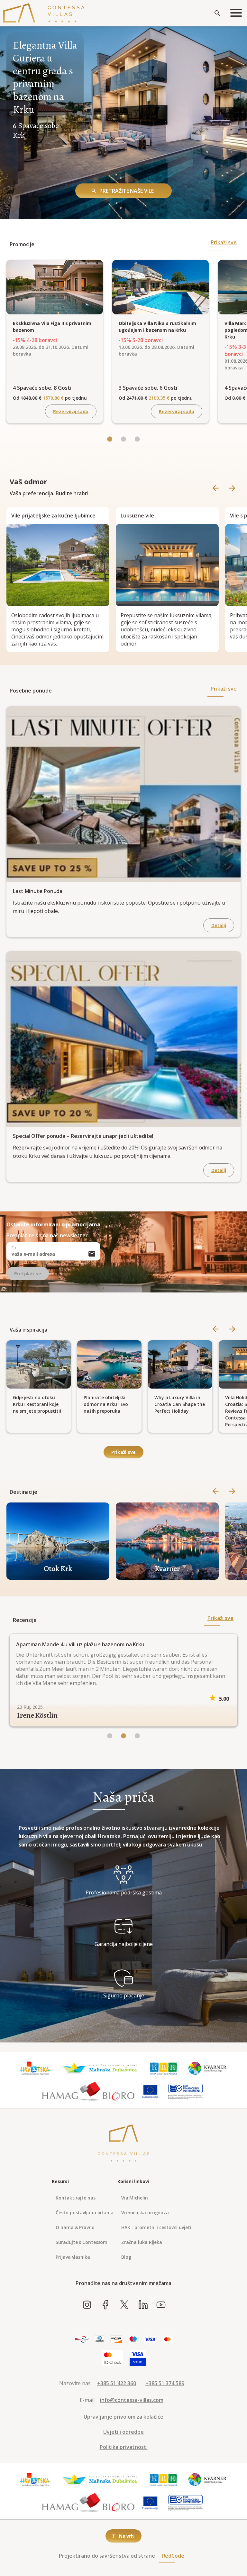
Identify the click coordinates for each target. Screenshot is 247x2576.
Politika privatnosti (124, 2445)
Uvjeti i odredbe (123, 2430)
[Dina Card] (82, 2338)
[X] (124, 2303)
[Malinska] (100, 2067)
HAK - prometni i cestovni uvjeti (156, 2226)
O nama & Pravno (75, 2226)
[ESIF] (186, 2090)
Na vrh (126, 2534)
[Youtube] (161, 2303)
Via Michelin (135, 2196)
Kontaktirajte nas (75, 2196)
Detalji (219, 925)
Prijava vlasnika (73, 2255)
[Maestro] (133, 2338)
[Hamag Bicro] (88, 2090)
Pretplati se (28, 1274)
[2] (137, 1735)
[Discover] (116, 2338)
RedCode (173, 2554)
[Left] (123, 440)
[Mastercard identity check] (112, 2357)
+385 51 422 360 (117, 2382)
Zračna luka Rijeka (142, 2241)
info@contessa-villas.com (132, 2398)
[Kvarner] (208, 2067)
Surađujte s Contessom (82, 2241)
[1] (123, 1735)
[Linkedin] (143, 2303)
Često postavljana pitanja (85, 2211)
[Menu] (236, 13)
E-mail (17, 1248)
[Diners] (100, 2338)
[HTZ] (35, 2067)
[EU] (150, 2090)
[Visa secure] (138, 2357)
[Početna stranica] (44, 13)
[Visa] (150, 2338)
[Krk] (164, 2067)
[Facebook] (106, 2303)
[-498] (110, 440)
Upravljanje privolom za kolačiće (123, 2415)
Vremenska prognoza (145, 2211)
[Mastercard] (168, 2338)
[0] (110, 1735)
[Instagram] (87, 2303)
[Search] (217, 13)
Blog (126, 2255)
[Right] (232, 489)
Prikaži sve (224, 242)
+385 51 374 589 (165, 2382)
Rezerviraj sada (71, 411)
